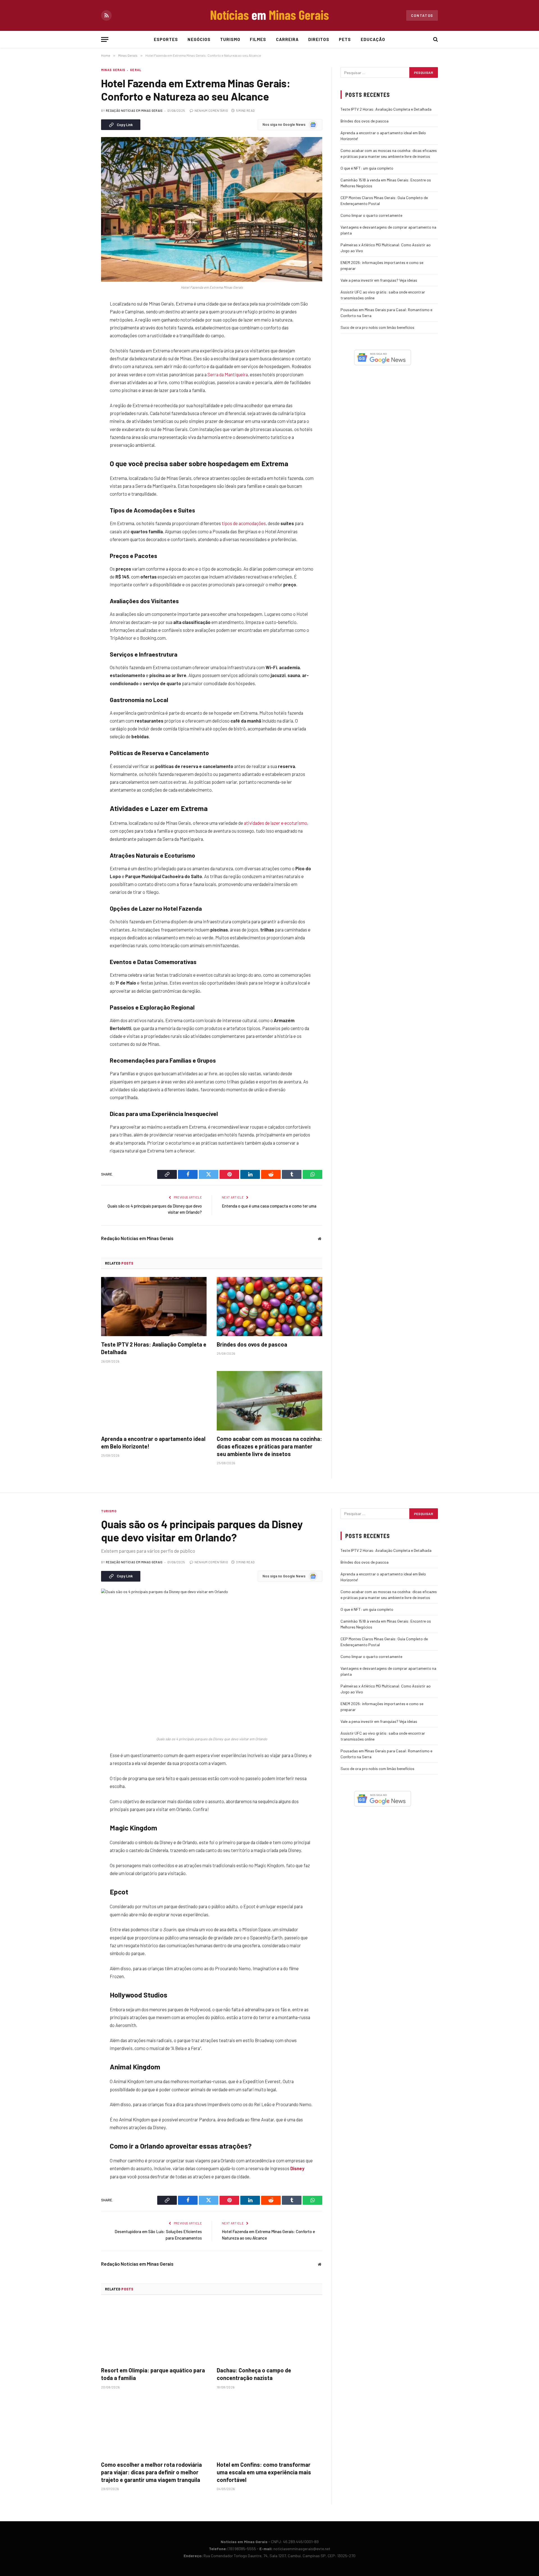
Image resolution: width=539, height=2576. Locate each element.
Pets (345, 39)
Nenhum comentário (211, 111)
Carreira (287, 39)
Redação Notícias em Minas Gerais (134, 111)
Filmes (258, 39)
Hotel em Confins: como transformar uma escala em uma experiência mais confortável (264, 2472)
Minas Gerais (113, 70)
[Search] (435, 39)
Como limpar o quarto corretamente (371, 215)
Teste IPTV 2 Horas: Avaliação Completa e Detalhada (154, 1348)
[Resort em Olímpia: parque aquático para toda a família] (154, 2333)
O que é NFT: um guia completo (367, 168)
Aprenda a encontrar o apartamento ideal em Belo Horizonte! (153, 1442)
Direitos (319, 39)
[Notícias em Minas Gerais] (269, 15)
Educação (373, 39)
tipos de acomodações (244, 523)
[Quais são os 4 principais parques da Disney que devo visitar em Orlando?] (212, 1661)
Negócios (199, 39)
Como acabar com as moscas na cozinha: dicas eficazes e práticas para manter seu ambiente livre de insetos (269, 1446)
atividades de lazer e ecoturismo (276, 823)
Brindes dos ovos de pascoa (252, 1344)
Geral (136, 70)
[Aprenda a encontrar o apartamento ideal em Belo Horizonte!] (154, 1401)
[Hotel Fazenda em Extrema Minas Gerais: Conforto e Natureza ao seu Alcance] (212, 209)
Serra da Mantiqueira (228, 374)
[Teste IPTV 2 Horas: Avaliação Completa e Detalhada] (154, 1307)
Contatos (422, 15)
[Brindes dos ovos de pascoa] (269, 1307)
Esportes (166, 39)
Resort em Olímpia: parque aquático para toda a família (153, 2374)
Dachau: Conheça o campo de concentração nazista (254, 2374)
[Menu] (105, 39)
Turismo (230, 39)
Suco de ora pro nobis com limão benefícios (377, 327)
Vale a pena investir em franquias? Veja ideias (379, 280)
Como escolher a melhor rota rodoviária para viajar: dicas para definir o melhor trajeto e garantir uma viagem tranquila (151, 2472)
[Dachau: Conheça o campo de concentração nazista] (269, 2333)
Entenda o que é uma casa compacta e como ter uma (269, 1206)
